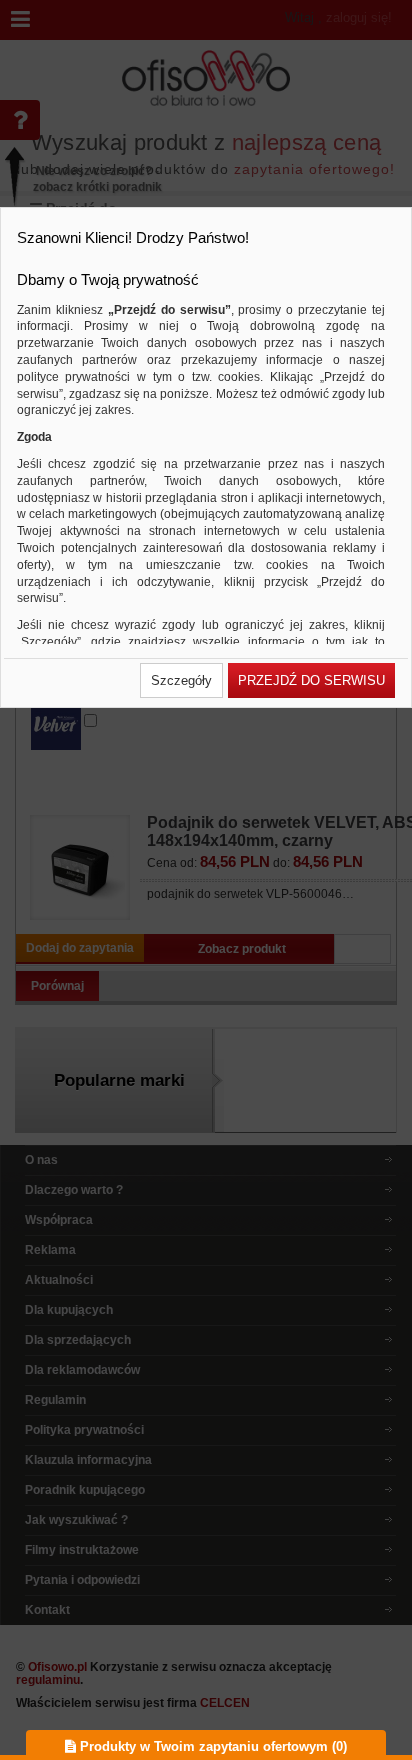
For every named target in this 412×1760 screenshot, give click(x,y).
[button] (181, 680)
